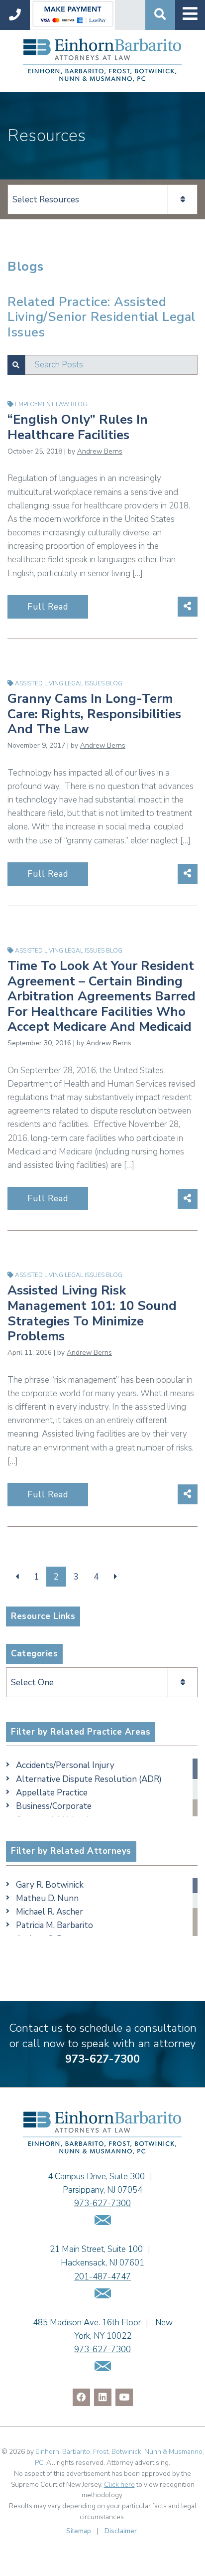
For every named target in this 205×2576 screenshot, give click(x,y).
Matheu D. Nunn (47, 1898)
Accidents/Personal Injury (65, 1765)
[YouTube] (124, 2397)
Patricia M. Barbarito (54, 1925)
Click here (119, 2485)
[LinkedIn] (103, 2397)
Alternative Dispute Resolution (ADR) (89, 1779)
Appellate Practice (52, 1793)
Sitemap (79, 2531)
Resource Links (43, 1616)
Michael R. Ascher (50, 1912)
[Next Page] (115, 1577)
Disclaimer (121, 2531)
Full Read (48, 607)
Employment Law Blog (51, 404)
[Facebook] (81, 2397)
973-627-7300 (102, 2059)
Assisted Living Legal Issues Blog (69, 683)
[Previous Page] (17, 1577)
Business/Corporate (54, 1806)
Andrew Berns (100, 451)
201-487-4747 (102, 2277)
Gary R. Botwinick (50, 1885)
